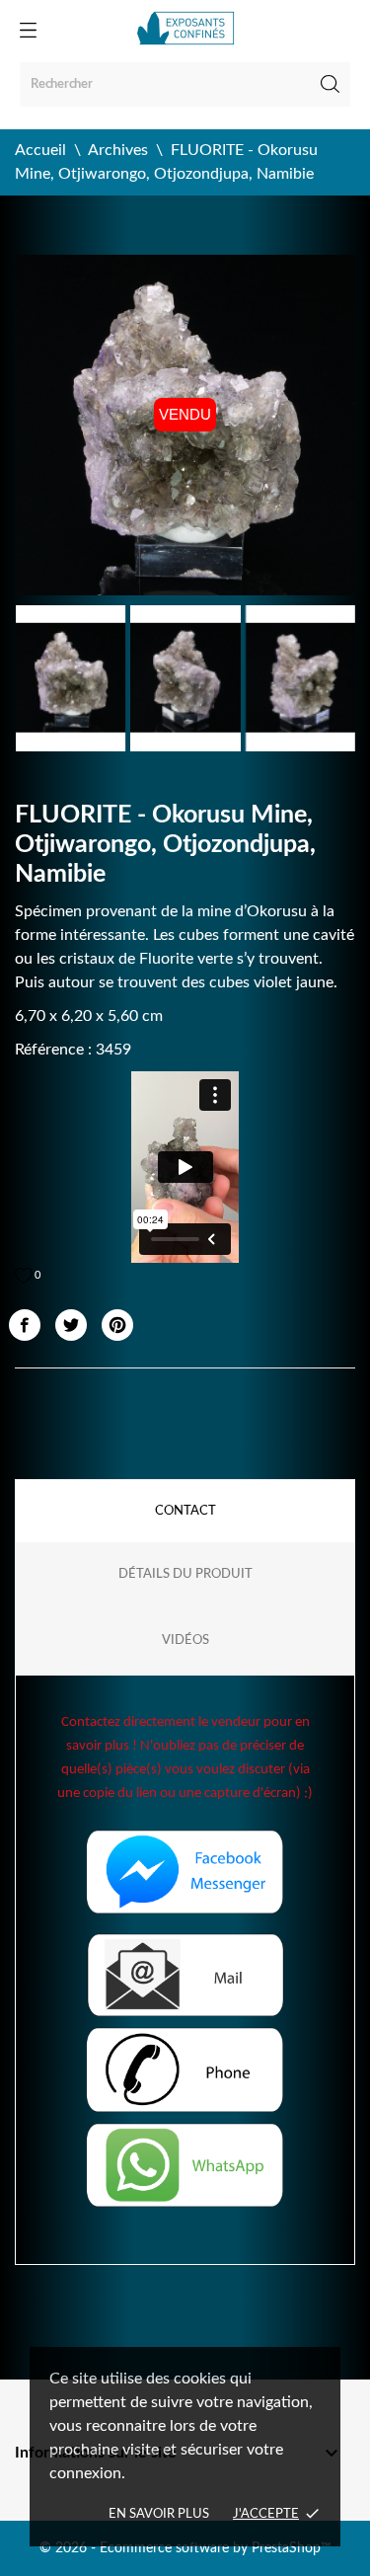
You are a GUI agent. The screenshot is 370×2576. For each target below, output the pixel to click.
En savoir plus (159, 2514)
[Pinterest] (117, 1325)
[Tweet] (71, 1325)
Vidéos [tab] (185, 1640)
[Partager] (25, 1325)
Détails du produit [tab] (185, 1574)
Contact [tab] (185, 1511)
